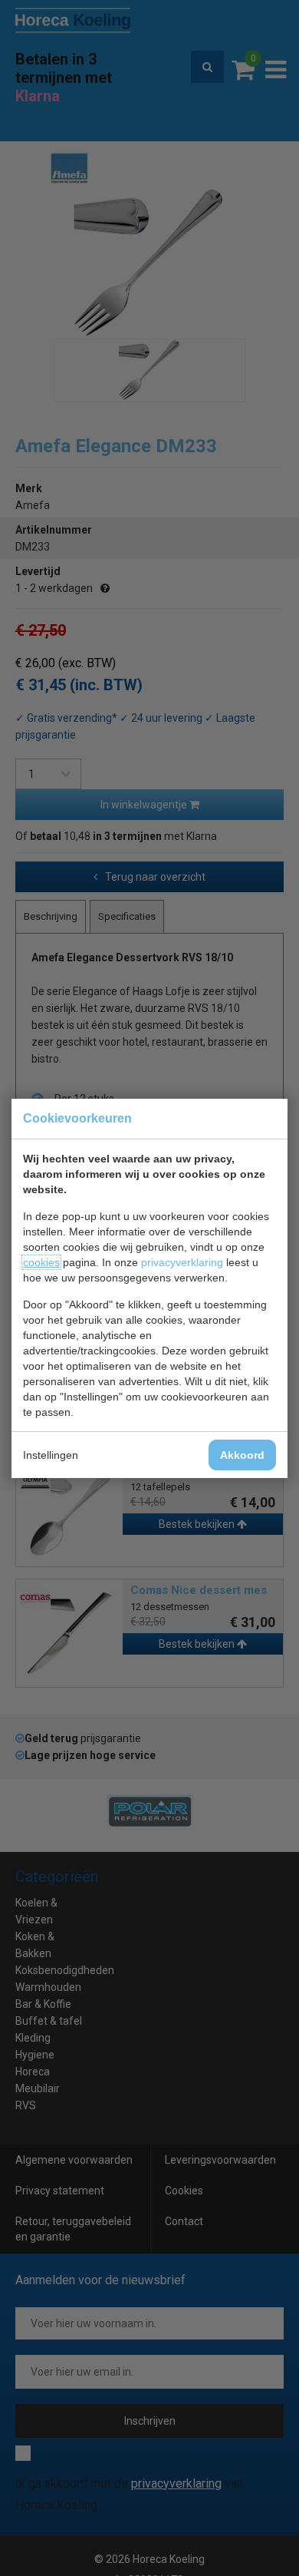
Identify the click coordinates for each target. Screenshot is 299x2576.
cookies (41, 1262)
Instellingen (51, 1455)
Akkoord (242, 1455)
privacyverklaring (182, 1262)
